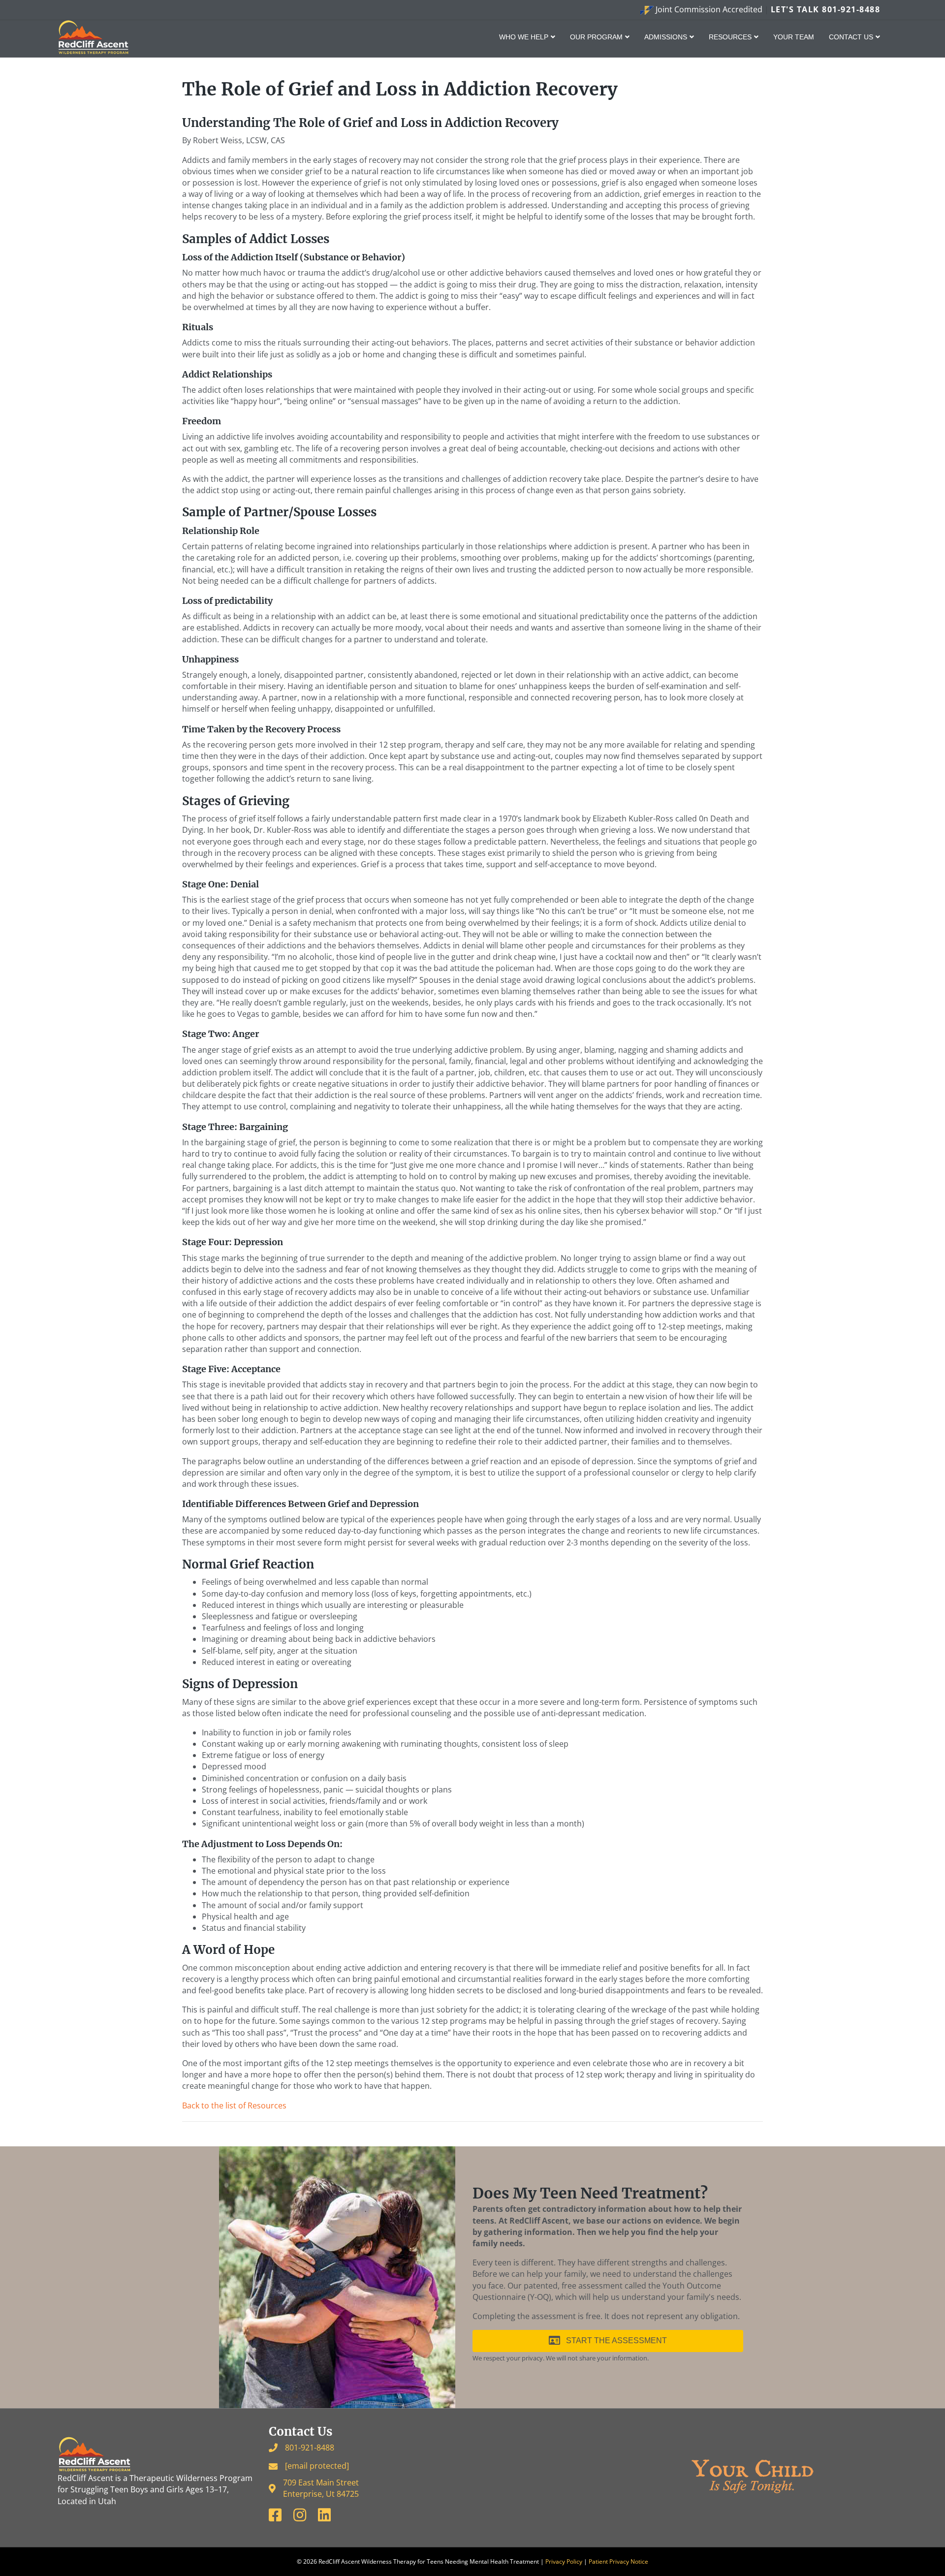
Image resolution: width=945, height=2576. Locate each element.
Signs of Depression (240, 1684)
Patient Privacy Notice (618, 2561)
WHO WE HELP (524, 37)
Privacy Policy (564, 2561)
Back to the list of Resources (234, 2105)
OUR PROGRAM (596, 37)
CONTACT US (851, 37)
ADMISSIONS (666, 37)
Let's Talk (826, 9)
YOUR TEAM (794, 37)
